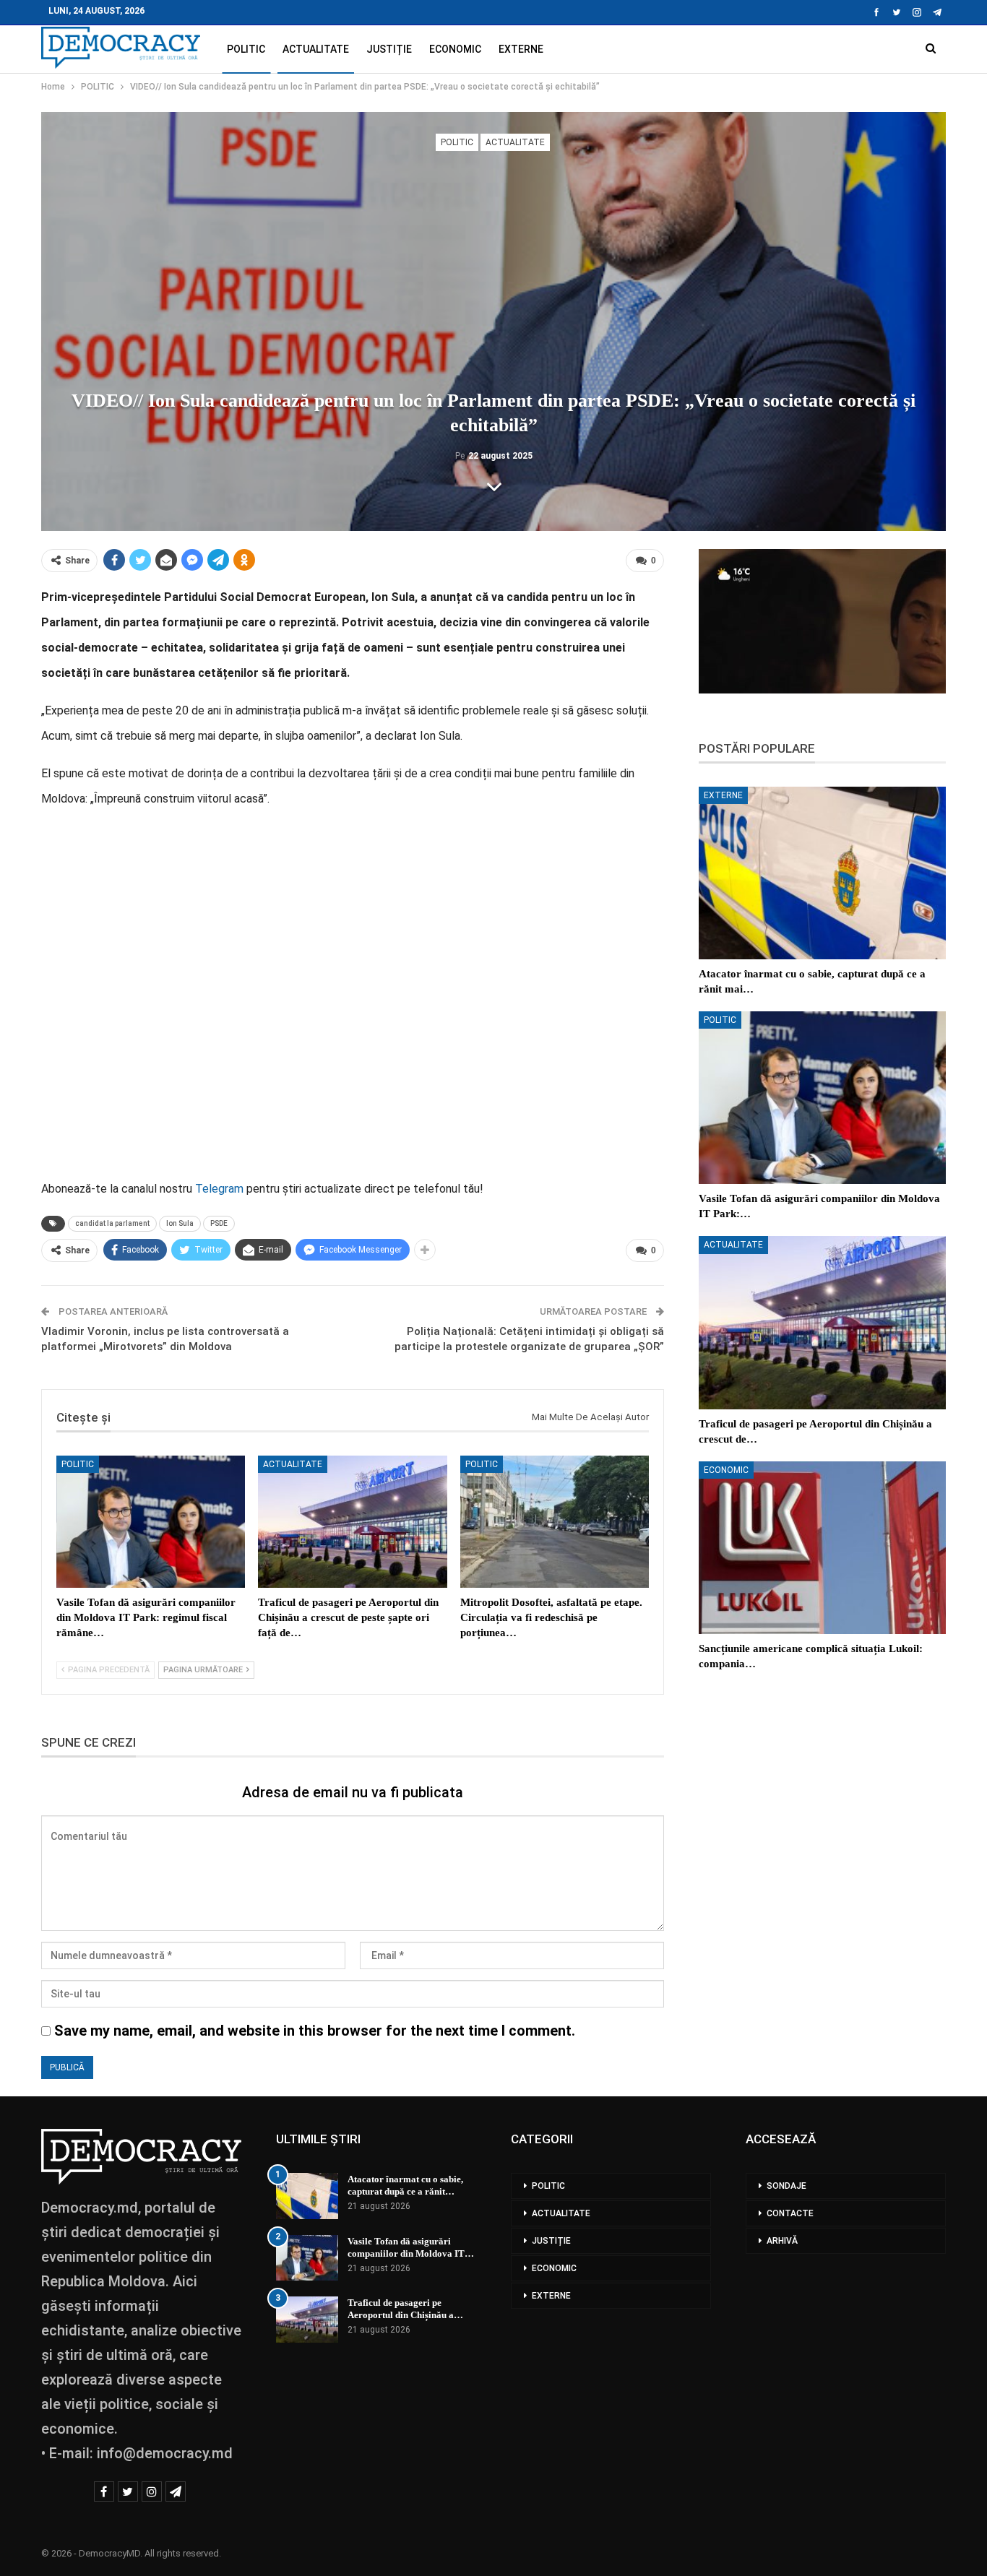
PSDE (219, 1223)
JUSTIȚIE (389, 49)
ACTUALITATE (316, 49)
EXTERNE (521, 49)
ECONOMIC (455, 49)
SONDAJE (786, 2186)
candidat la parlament (112, 1223)
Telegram (219, 1189)
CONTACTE (790, 2213)
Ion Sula (180, 1223)
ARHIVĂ (782, 2241)
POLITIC (246, 49)
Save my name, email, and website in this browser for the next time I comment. (315, 2031)
